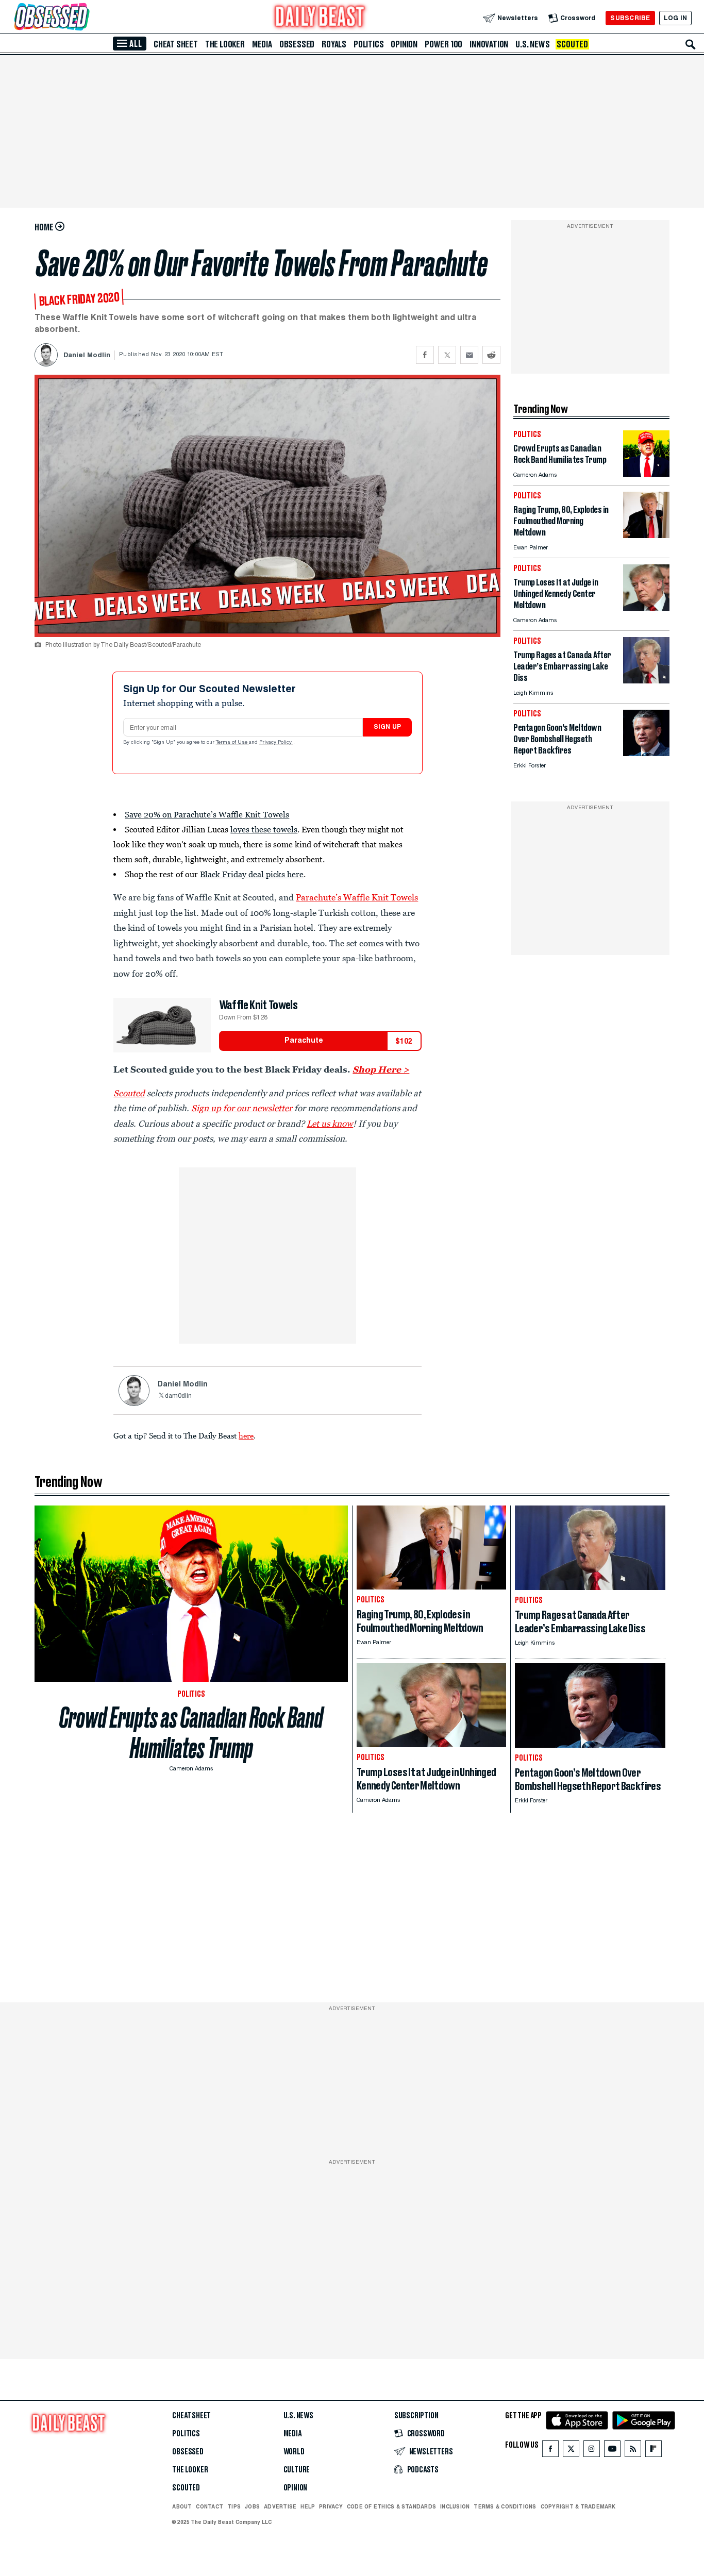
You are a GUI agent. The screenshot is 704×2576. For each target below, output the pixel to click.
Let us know (330, 1124)
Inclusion (455, 2506)
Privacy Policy (276, 743)
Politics (368, 44)
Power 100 (443, 44)
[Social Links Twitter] (571, 2451)
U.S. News (532, 44)
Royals (334, 44)
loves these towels (264, 829)
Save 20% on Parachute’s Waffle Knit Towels (207, 814)
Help (308, 2506)
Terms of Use (232, 743)
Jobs (252, 2506)
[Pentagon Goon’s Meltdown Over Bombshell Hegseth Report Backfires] (646, 753)
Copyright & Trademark (578, 2506)
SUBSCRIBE (630, 18)
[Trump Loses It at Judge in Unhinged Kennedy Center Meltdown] (646, 608)
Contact (209, 2506)
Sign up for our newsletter (242, 1108)
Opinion (404, 44)
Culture (297, 2470)
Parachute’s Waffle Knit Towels (357, 897)
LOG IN (675, 18)
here (246, 1435)
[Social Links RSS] (633, 2451)
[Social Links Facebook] (550, 2451)
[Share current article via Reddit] (491, 355)
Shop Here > (381, 1069)
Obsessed (297, 44)
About (182, 2506)
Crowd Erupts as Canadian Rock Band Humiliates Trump (191, 1733)
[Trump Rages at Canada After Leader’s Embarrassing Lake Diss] (646, 681)
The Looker (225, 44)
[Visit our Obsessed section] (85, 18)
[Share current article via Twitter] (447, 355)
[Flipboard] (653, 2451)
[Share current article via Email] (469, 355)
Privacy (331, 2506)
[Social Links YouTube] (612, 2451)
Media (262, 44)
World (294, 2452)
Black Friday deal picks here (252, 874)
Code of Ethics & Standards (391, 2506)
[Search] (691, 44)
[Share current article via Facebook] (425, 355)
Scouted (572, 44)
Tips (234, 2506)
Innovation (489, 44)
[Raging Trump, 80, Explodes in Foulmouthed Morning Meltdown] (646, 535)
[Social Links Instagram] (592, 2451)
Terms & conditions (505, 2506)
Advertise (280, 2506)
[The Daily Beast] (320, 18)
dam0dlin (178, 1396)
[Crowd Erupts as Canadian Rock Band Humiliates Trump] (646, 474)
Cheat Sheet (176, 44)
